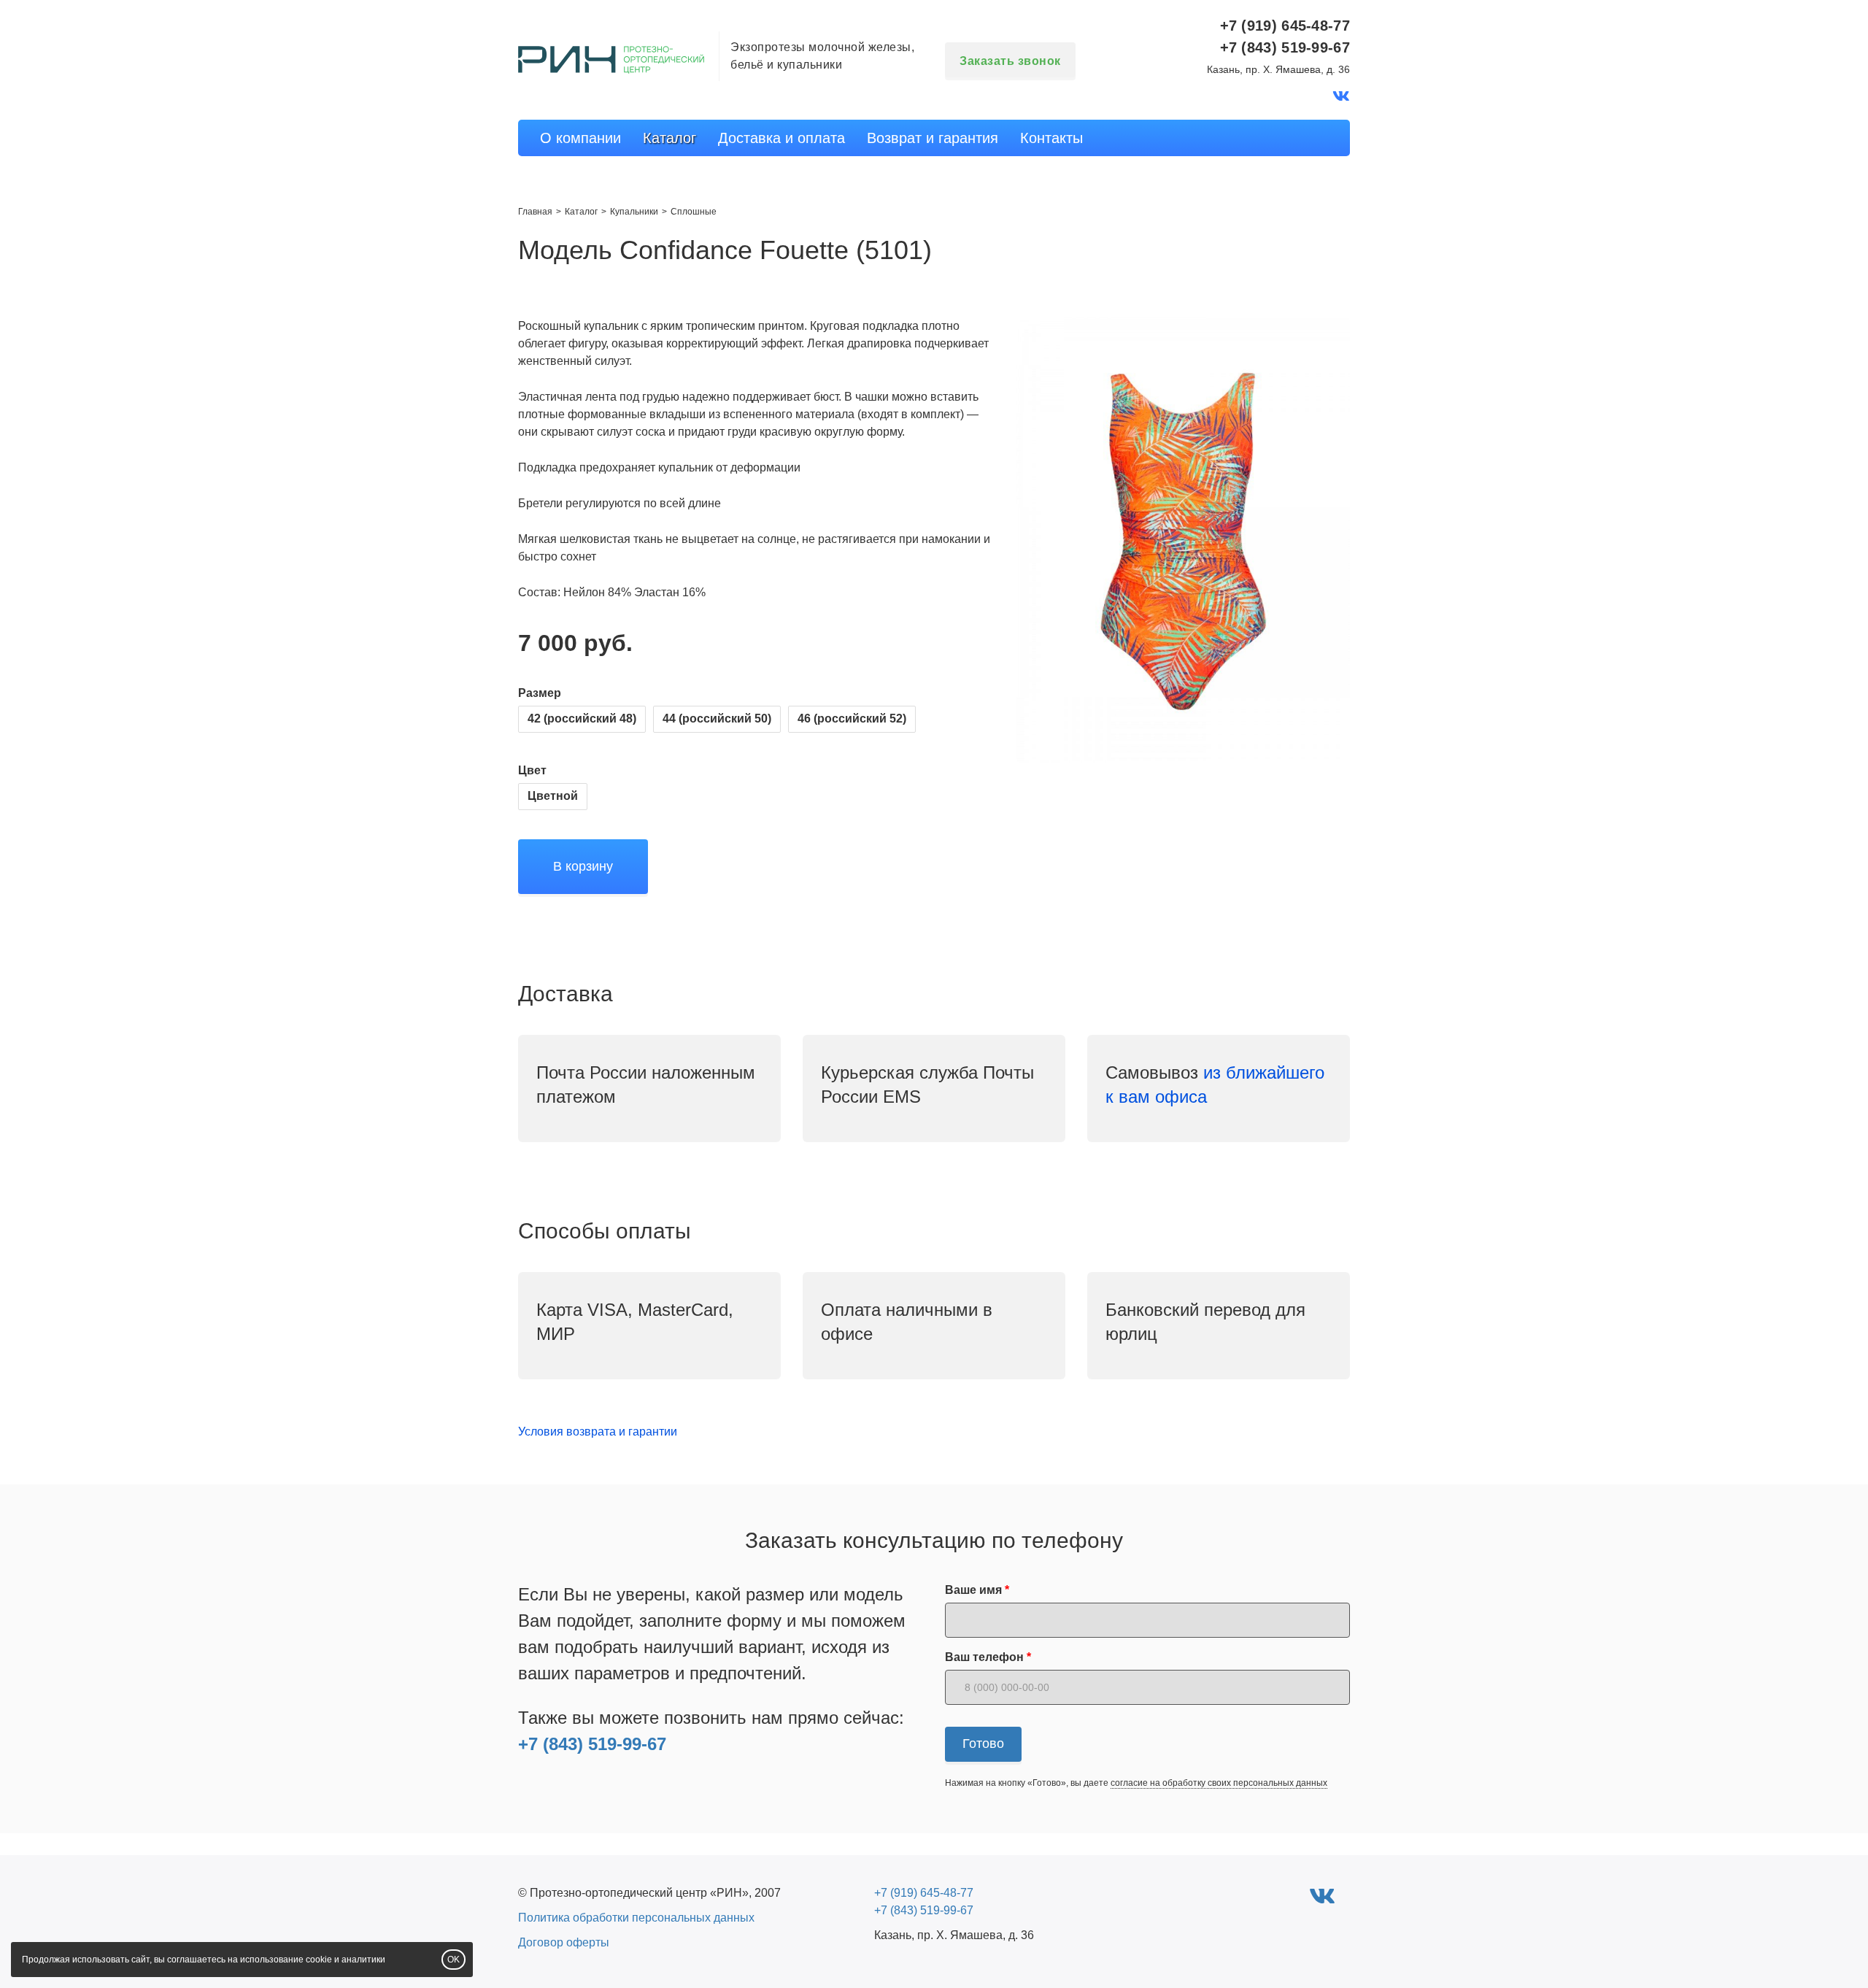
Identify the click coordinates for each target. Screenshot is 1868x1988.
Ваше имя (973, 1590)
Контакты (1051, 138)
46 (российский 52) (852, 718)
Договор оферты (564, 1942)
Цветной (553, 796)
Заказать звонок (1010, 61)
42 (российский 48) (582, 718)
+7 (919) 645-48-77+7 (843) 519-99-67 (1285, 36)
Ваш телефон (984, 1657)
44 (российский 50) (717, 718)
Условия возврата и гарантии (598, 1432)
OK (454, 1960)
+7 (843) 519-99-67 (592, 1744)
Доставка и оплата (781, 138)
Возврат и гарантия (933, 138)
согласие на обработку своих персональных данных (1219, 1783)
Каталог (669, 138)
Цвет (532, 770)
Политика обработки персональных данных (636, 1918)
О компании (580, 138)
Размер (540, 693)
